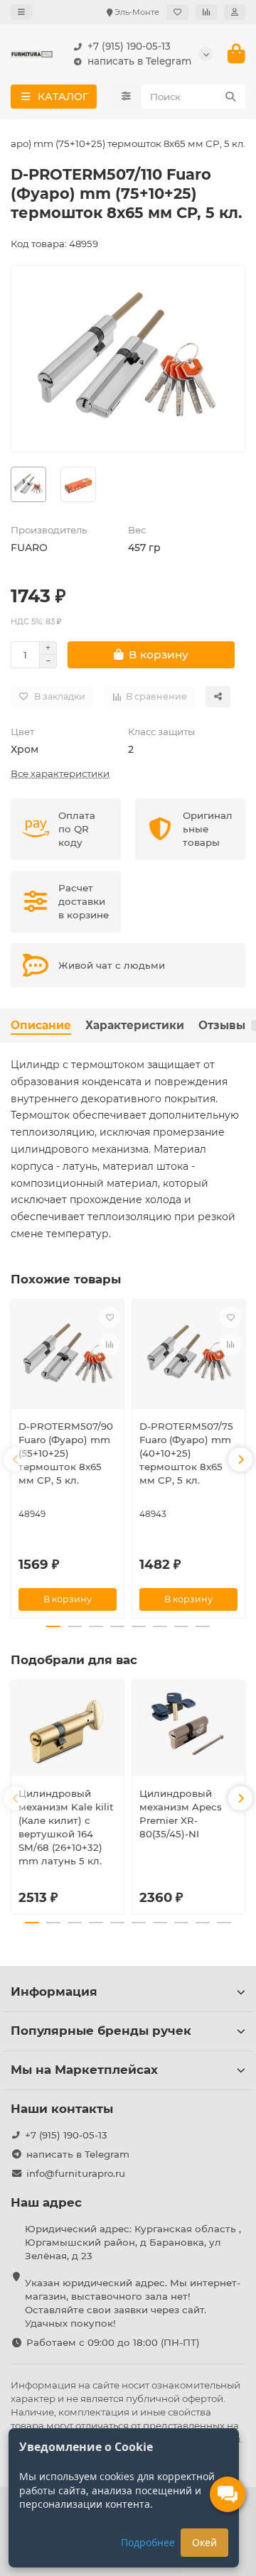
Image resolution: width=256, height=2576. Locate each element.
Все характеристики (60, 773)
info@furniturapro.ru (76, 2173)
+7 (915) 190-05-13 (129, 46)
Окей (204, 2542)
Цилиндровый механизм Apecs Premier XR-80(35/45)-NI (181, 1814)
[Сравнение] (206, 12)
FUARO (29, 548)
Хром (25, 749)
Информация (54, 1991)
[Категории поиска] (126, 97)
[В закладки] (110, 1317)
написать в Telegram (139, 61)
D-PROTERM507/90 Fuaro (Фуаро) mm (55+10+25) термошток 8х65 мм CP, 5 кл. (66, 1453)
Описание (41, 1025)
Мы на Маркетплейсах (84, 2070)
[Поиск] (230, 97)
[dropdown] (21, 12)
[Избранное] (177, 12)
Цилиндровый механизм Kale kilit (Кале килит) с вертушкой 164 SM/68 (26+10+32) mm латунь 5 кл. (66, 1827)
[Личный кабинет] (235, 12)
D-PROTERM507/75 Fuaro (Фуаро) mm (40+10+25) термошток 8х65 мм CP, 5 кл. (186, 1453)
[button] (16, 1460)
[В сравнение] (110, 1344)
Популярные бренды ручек (101, 2031)
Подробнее (148, 2542)
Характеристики (135, 1025)
